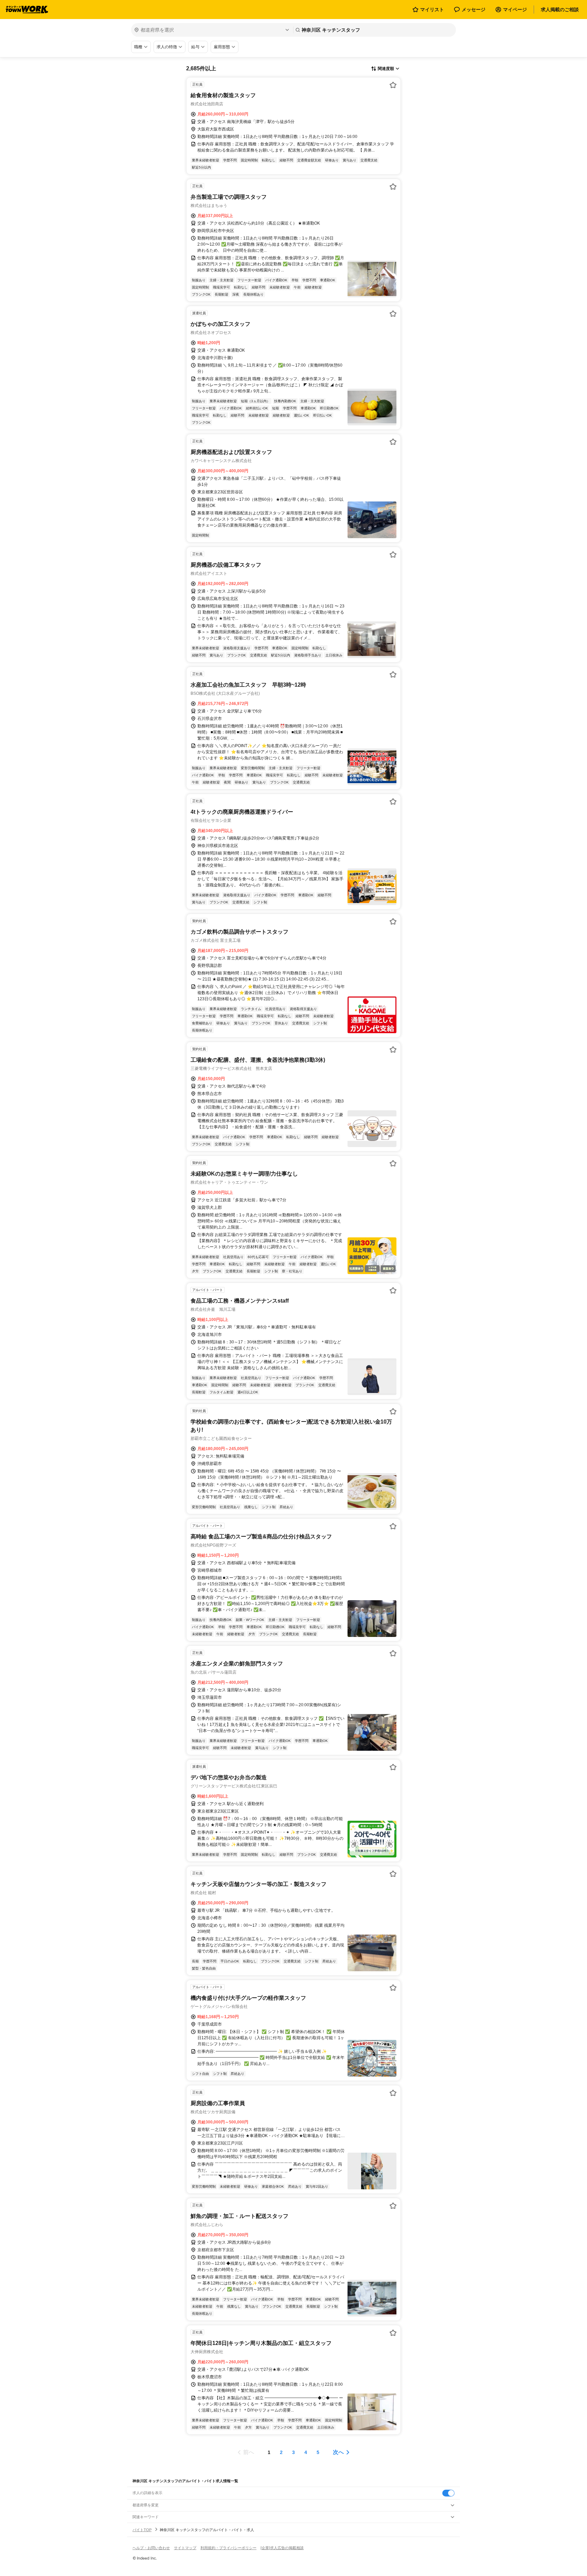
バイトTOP (142, 2530)
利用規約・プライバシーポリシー (228, 2548)
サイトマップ (185, 2548)
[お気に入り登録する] (393, 85)
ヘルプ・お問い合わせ (151, 2548)
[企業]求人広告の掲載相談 (282, 2548)
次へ (338, 2452)
